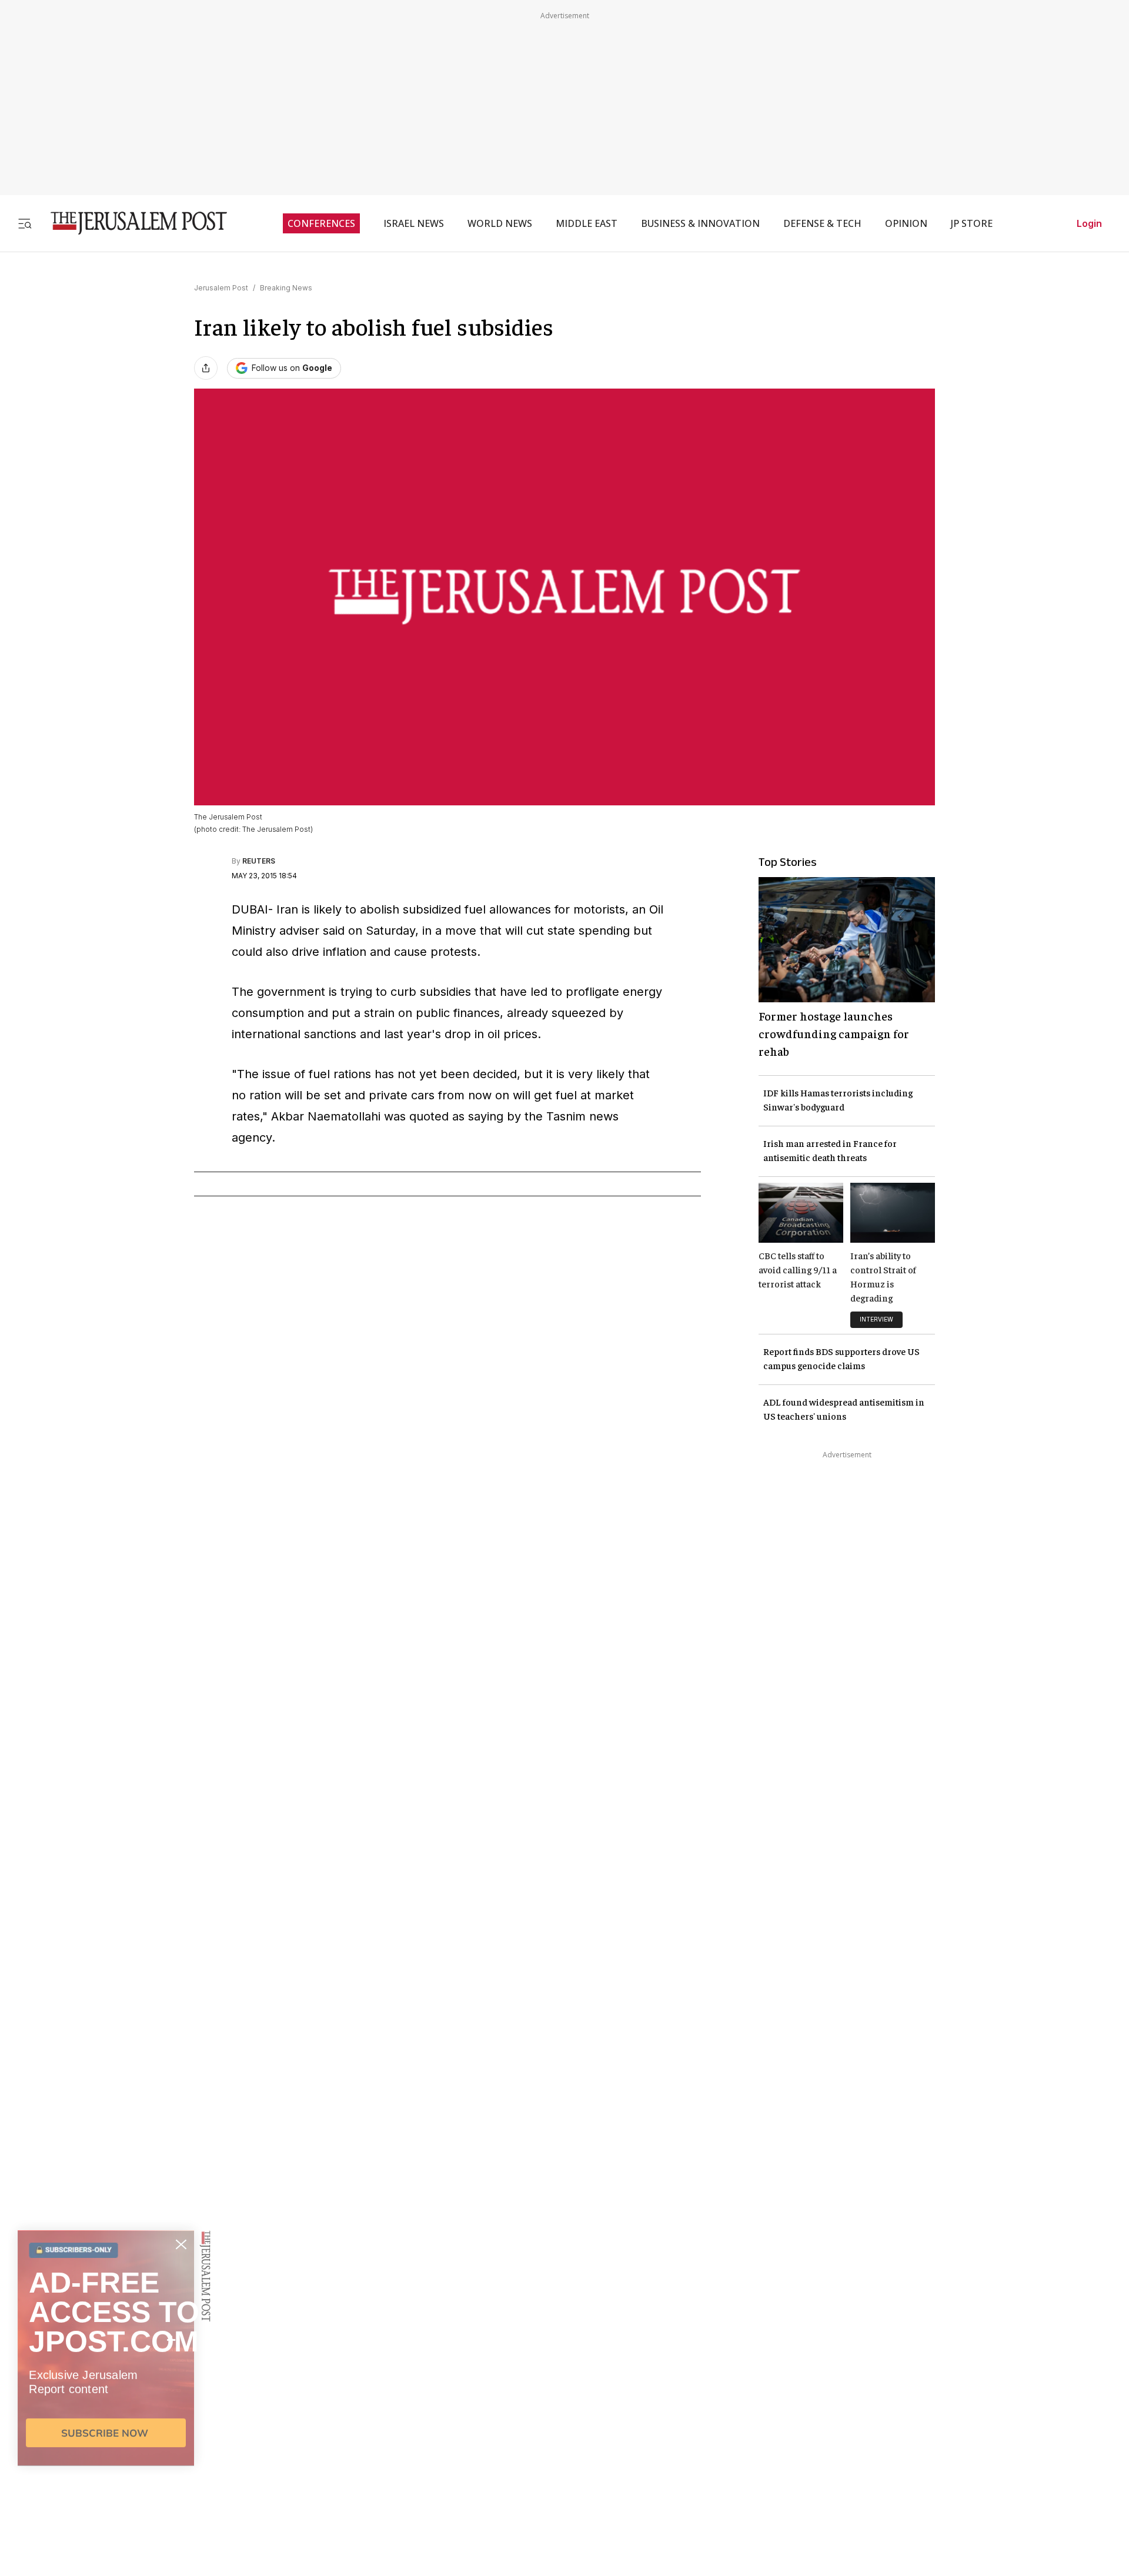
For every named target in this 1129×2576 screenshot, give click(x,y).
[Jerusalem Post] (131, 223)
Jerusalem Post (221, 288)
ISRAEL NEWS (414, 223)
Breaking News (286, 288)
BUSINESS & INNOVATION (700, 223)
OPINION (906, 223)
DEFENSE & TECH (822, 223)
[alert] (106, 2441)
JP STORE (972, 223)
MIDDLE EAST (587, 223)
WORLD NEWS (500, 223)
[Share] (206, 368)
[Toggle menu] (25, 223)
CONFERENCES (321, 223)
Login (1089, 223)
